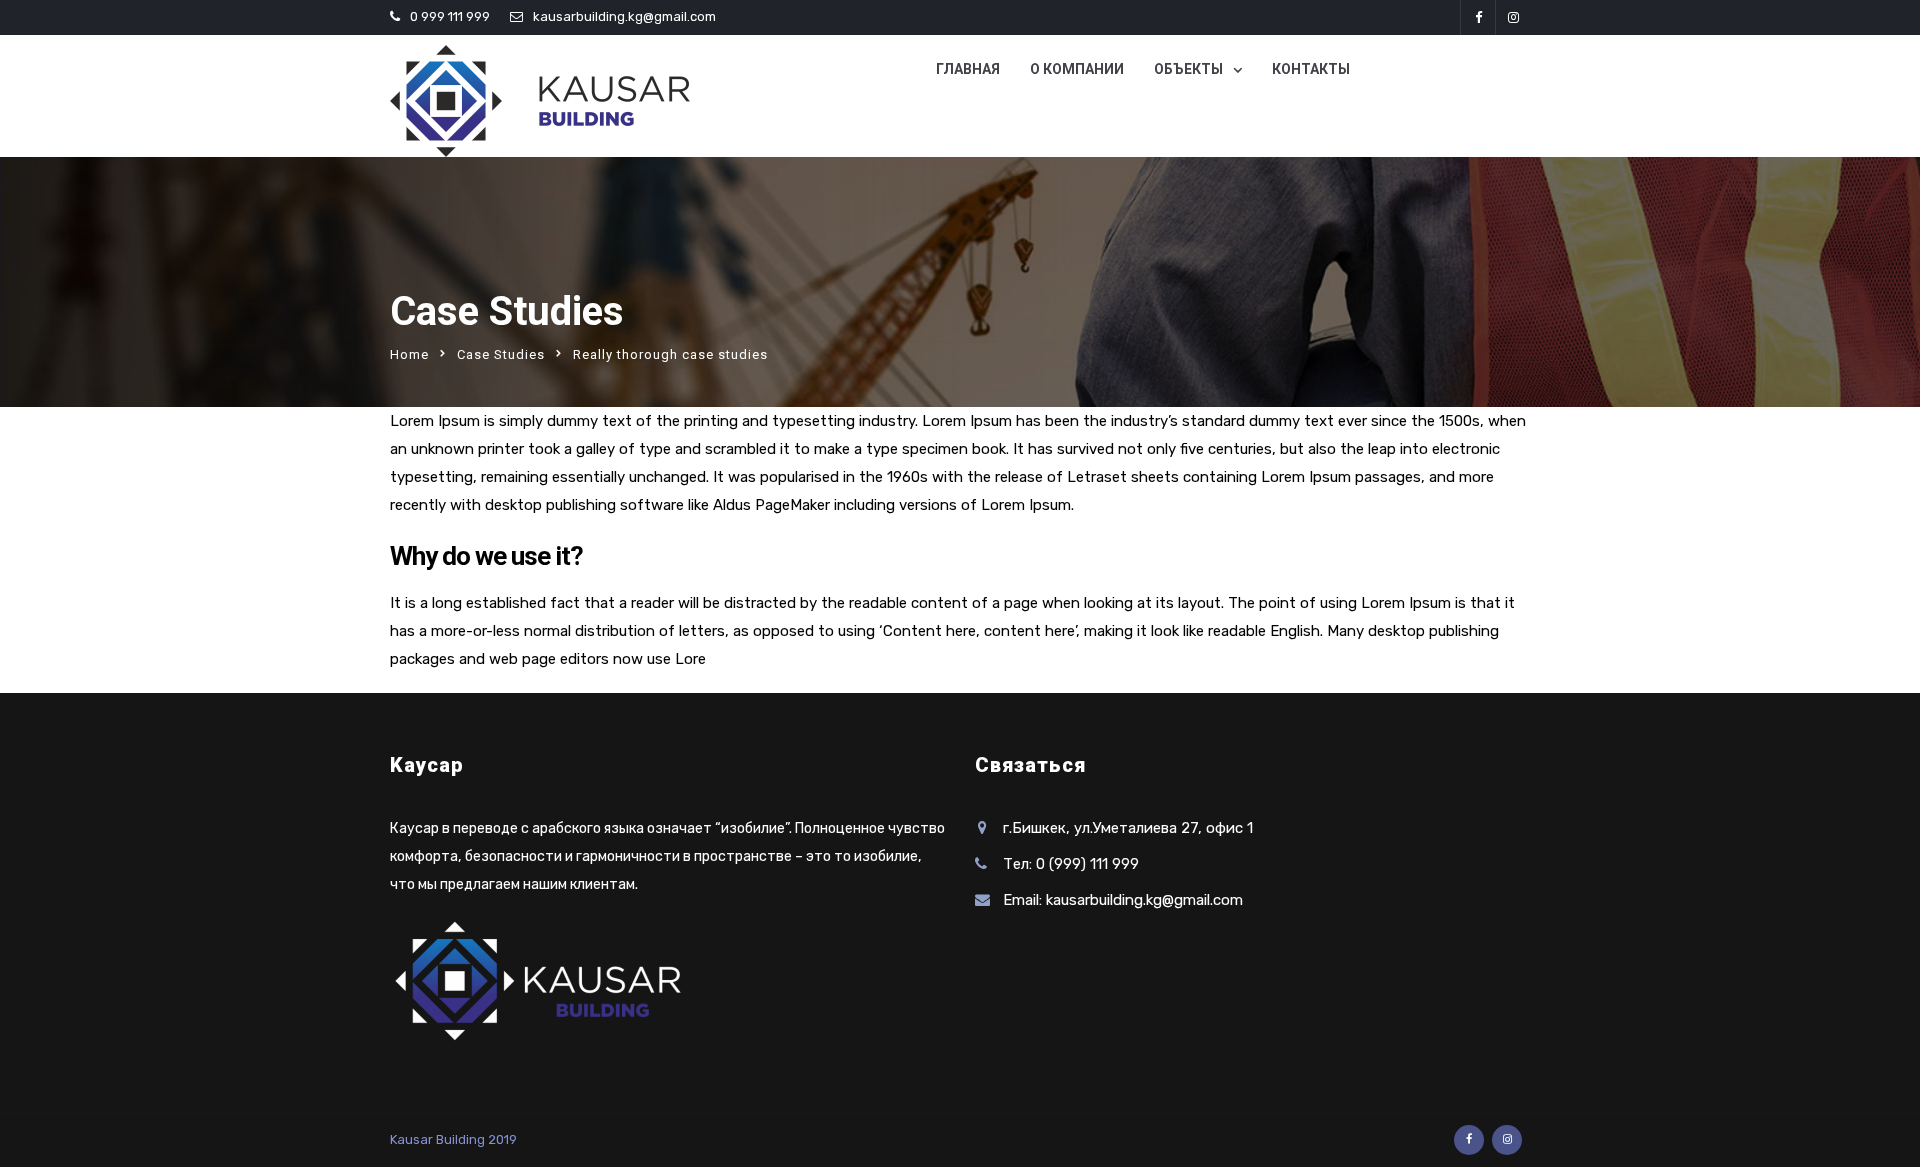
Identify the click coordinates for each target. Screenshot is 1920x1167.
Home (409, 354)
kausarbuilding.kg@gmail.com (624, 16)
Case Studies (501, 354)
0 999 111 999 (450, 16)
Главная (968, 69)
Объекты (1188, 69)
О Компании (1077, 69)
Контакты (1311, 69)
